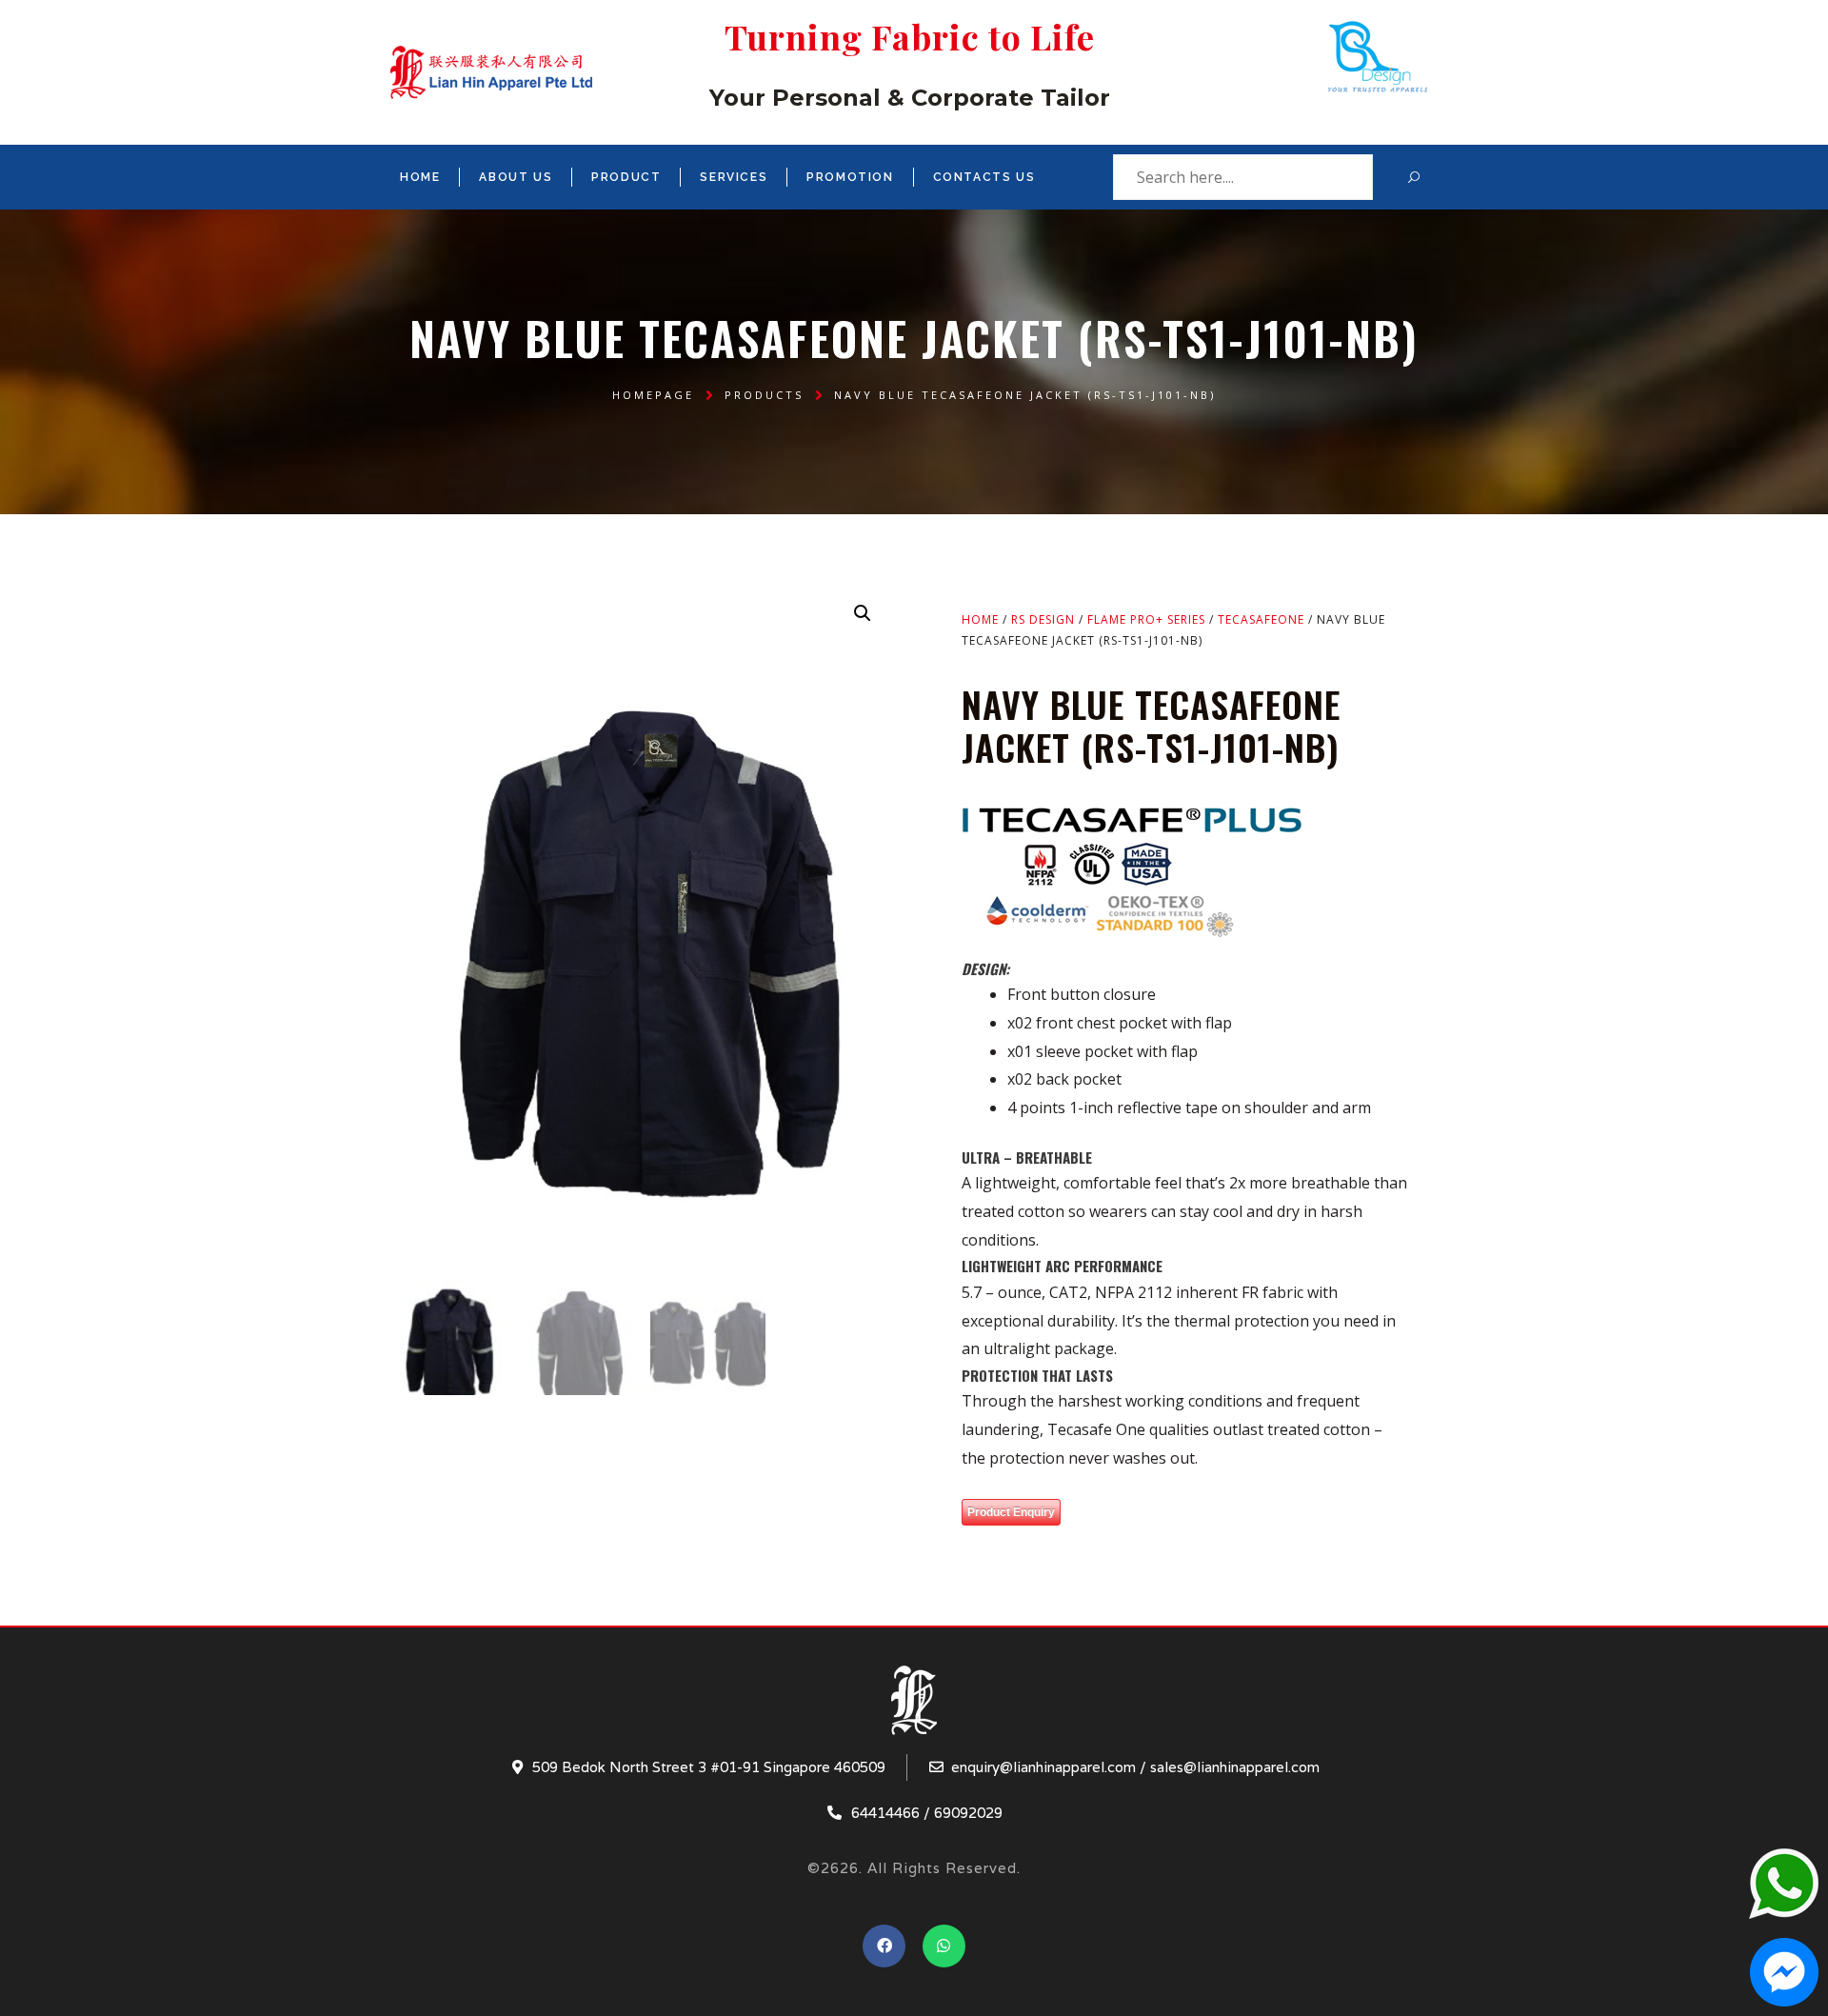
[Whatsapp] (944, 1946)
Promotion (850, 177)
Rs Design (1043, 619)
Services (734, 177)
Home (420, 177)
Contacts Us (984, 177)
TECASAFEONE (1261, 619)
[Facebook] (884, 1946)
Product (626, 177)
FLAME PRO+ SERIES (1146, 619)
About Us (516, 177)
